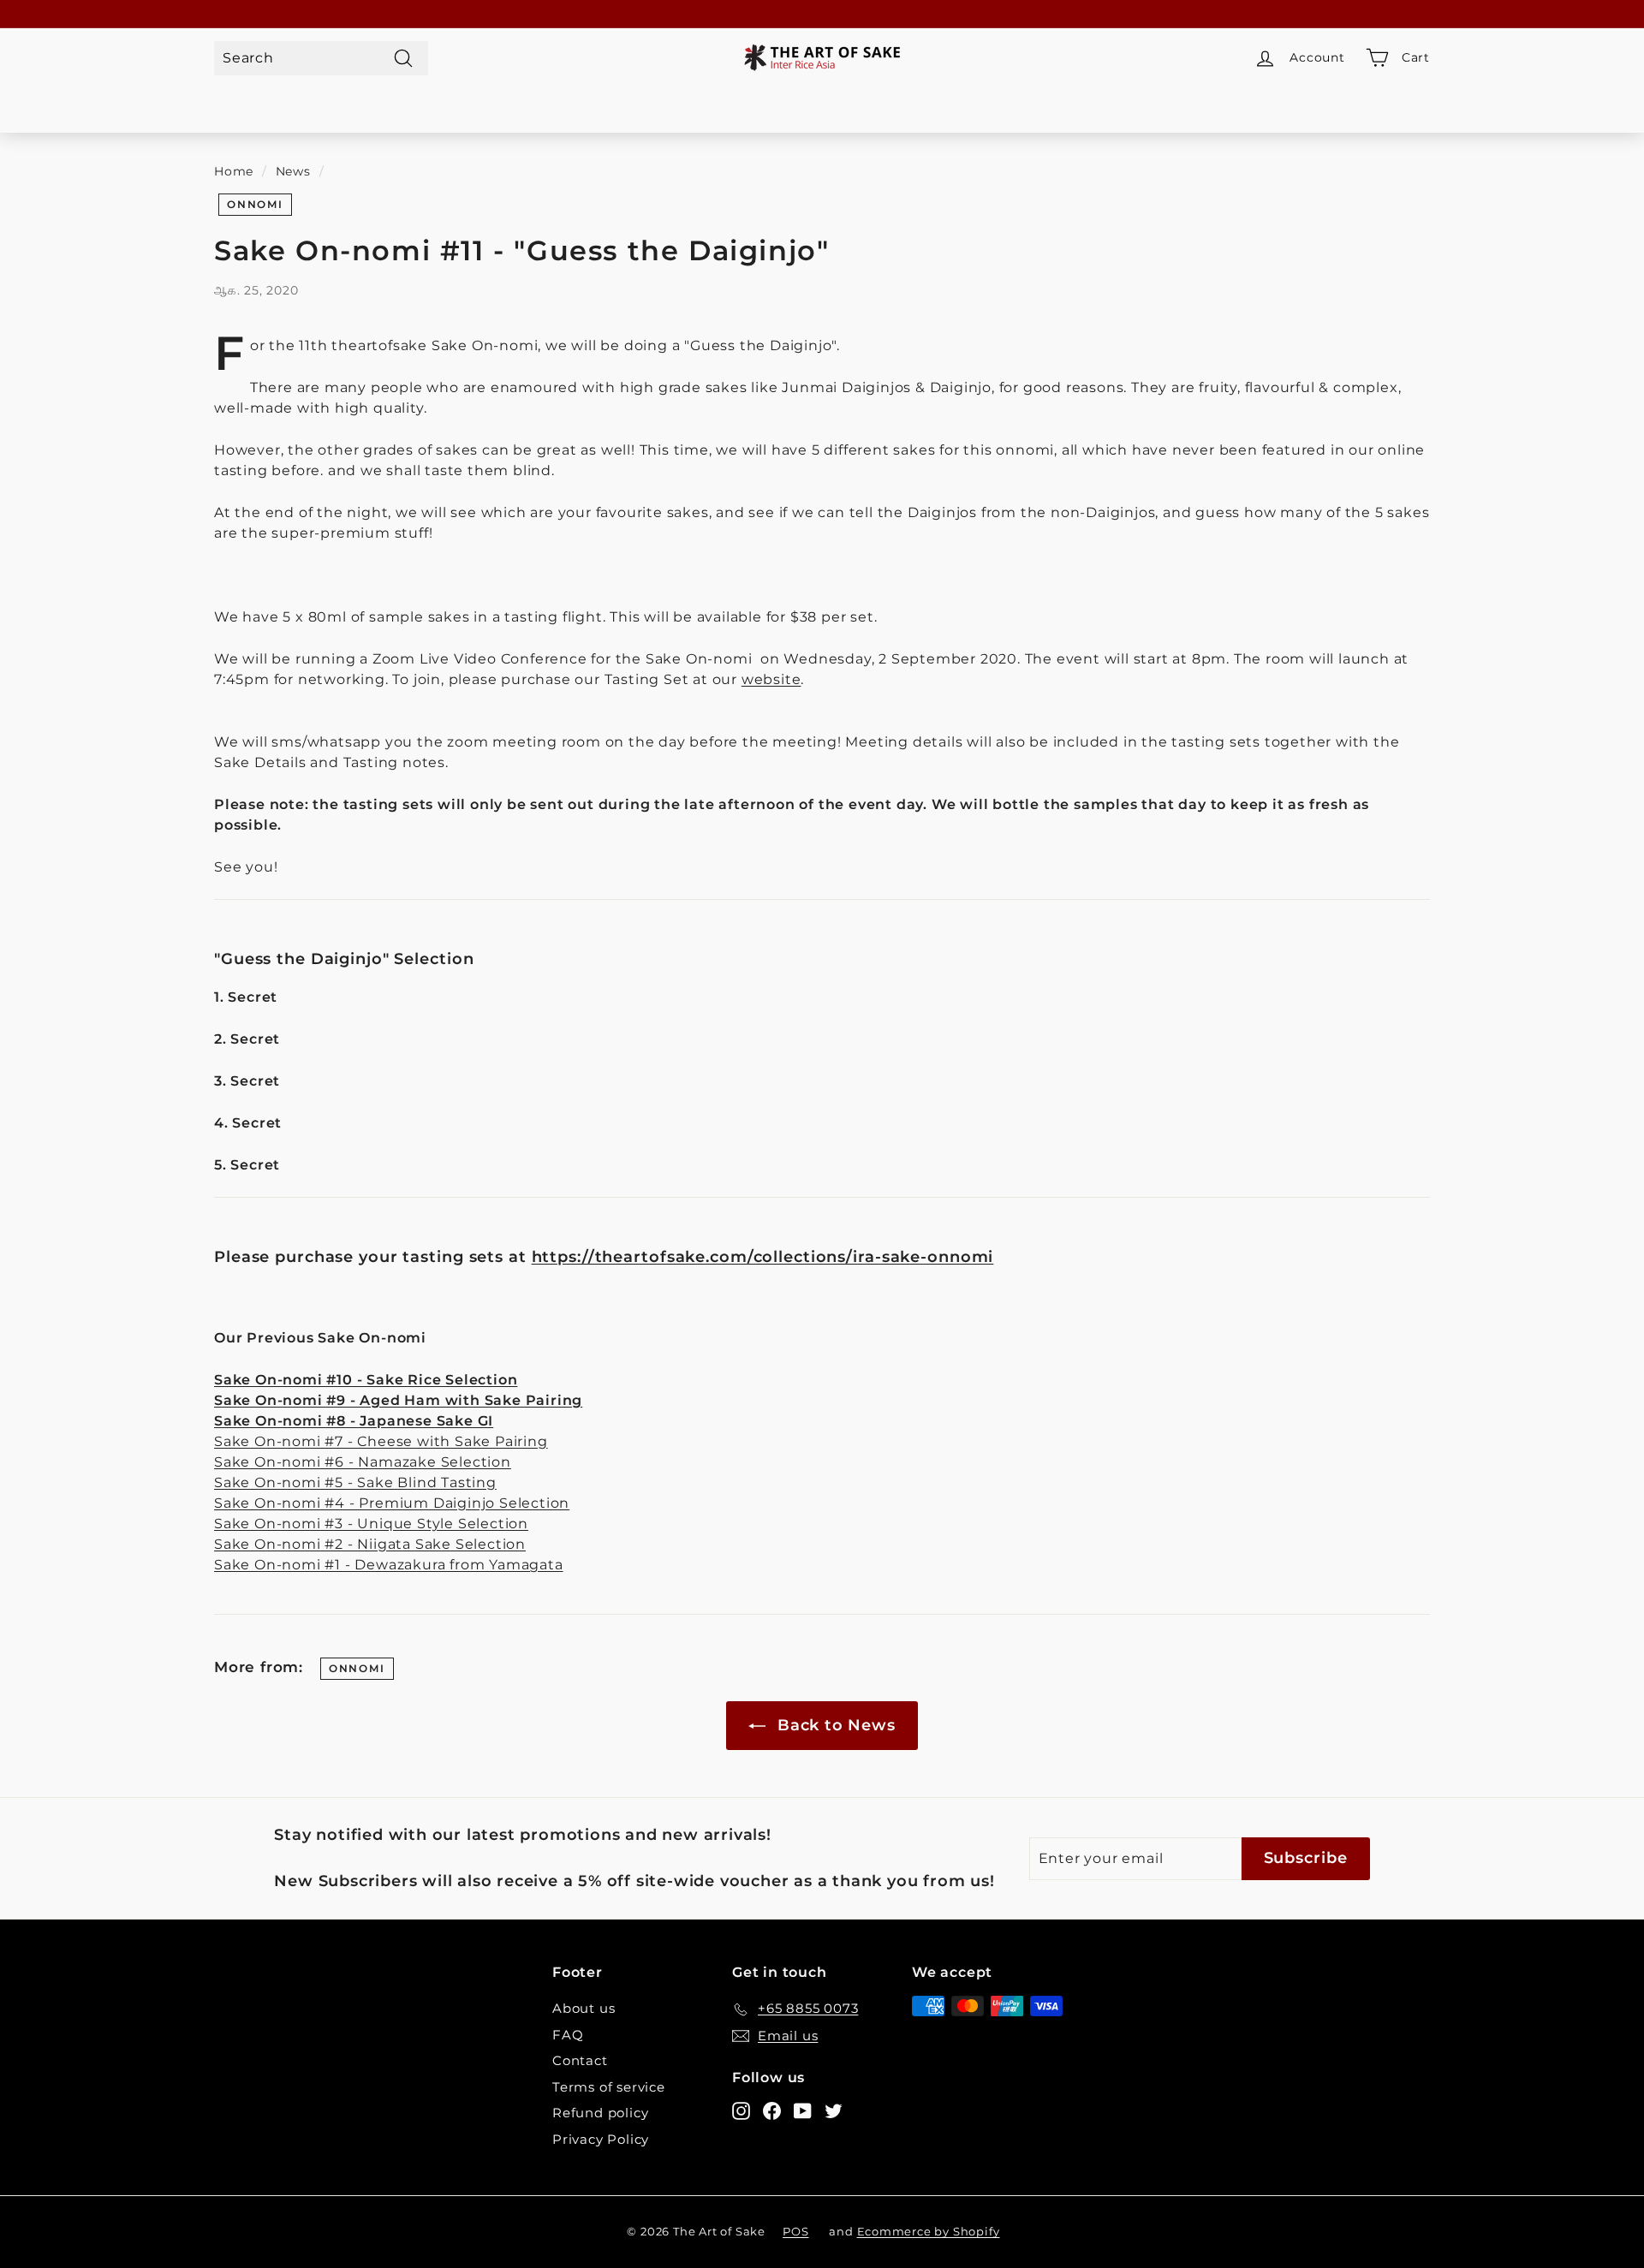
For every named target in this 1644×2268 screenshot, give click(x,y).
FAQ (568, 2035)
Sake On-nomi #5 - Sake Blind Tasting (355, 1482)
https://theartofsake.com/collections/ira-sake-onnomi (763, 1256)
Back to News (834, 1725)
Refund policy (600, 2113)
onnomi (255, 204)
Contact (580, 2060)
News (293, 171)
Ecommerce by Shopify (929, 2231)
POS (795, 2231)
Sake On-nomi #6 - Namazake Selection (363, 1462)
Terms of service (609, 2087)
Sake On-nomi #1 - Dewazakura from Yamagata (389, 1565)
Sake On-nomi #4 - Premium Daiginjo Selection (392, 1503)
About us (584, 2008)
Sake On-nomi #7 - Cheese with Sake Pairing (381, 1441)
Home (234, 171)
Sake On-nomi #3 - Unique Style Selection (371, 1524)
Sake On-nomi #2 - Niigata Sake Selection (370, 1544)
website (771, 679)
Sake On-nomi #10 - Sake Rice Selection (366, 1380)
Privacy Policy (601, 2139)
